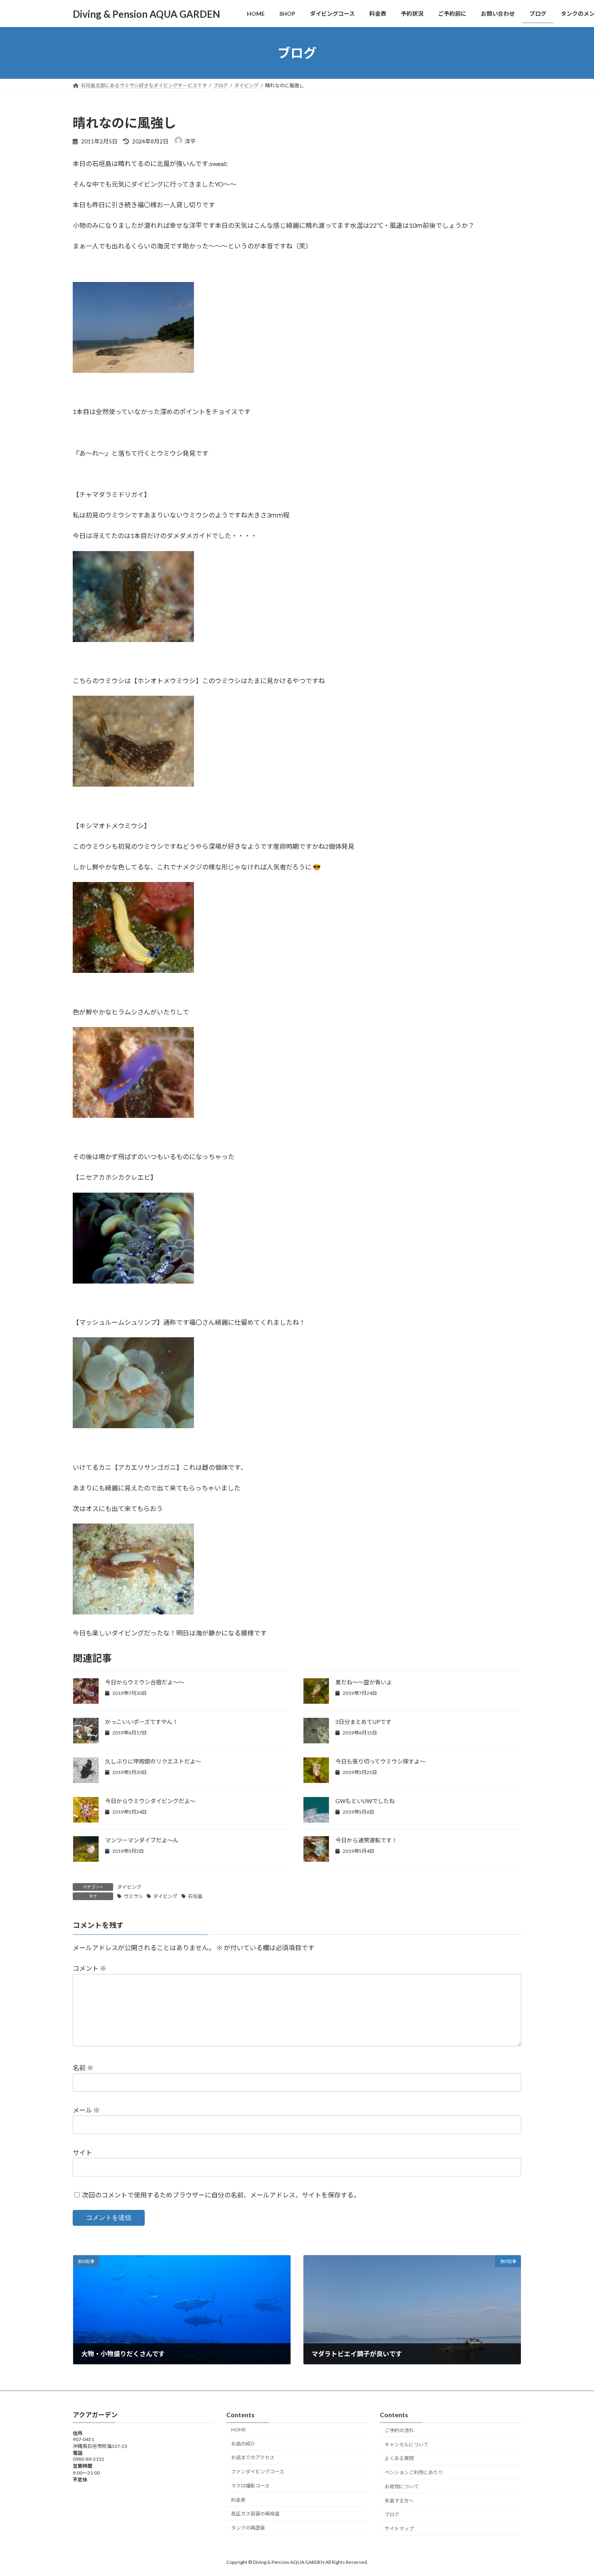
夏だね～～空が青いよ (364, 1682)
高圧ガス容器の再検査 (255, 2514)
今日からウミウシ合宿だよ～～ (145, 1682)
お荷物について (402, 2487)
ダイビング (129, 1887)
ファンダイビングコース (258, 2472)
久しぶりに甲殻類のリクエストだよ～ (153, 1761)
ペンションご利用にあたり (414, 2472)
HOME (239, 2429)
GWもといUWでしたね (365, 1801)
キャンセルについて (407, 2444)
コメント (90, 1968)
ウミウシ (133, 1896)
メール (86, 2110)
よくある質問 (399, 2458)
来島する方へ (399, 2500)
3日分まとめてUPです (363, 1722)
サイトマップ (399, 2529)
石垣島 (195, 1896)
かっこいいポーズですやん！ (142, 1722)
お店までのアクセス (253, 2457)
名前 (83, 2068)
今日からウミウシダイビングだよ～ (150, 1801)
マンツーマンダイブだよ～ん (142, 1840)
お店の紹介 (243, 2443)
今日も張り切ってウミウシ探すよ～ (380, 1761)
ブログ (392, 2514)
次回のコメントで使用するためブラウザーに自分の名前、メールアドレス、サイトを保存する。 (221, 2194)
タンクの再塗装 (248, 2528)
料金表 (238, 2499)
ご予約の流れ (399, 2430)
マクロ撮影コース (250, 2486)
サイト (82, 2152)
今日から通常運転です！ (367, 1840)
